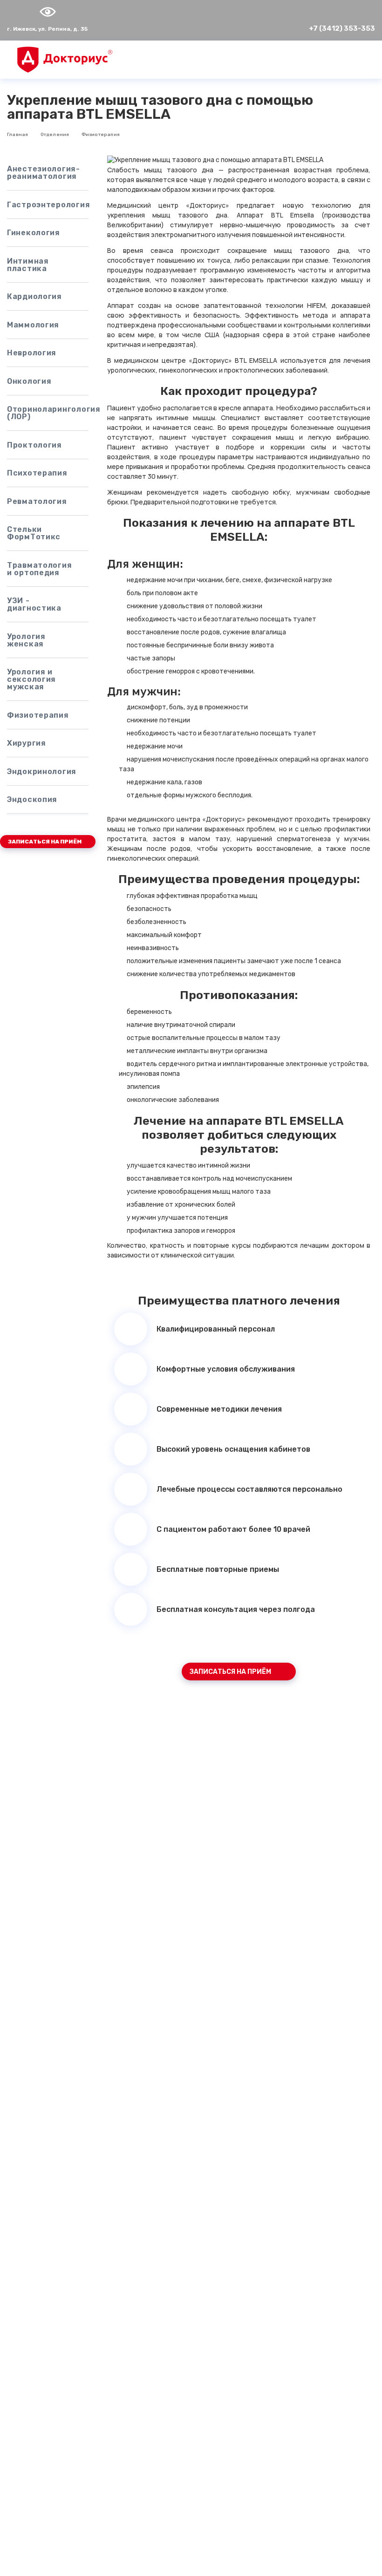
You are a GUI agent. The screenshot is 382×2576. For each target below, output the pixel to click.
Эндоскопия (32, 799)
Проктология (34, 445)
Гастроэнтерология (48, 205)
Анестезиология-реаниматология (44, 173)
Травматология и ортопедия (39, 569)
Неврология (32, 353)
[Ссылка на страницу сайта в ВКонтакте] (14, 12)
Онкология (29, 381)
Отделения (55, 135)
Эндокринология (42, 771)
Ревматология (37, 501)
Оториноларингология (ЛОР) (48, 413)
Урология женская (26, 640)
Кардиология (34, 296)
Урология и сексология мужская (31, 679)
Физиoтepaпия (101, 135)
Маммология (33, 325)
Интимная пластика (28, 265)
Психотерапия (37, 473)
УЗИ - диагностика (34, 604)
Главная (17, 135)
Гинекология (34, 233)
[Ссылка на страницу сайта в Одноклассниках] (26, 12)
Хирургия (27, 743)
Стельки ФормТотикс (34, 533)
